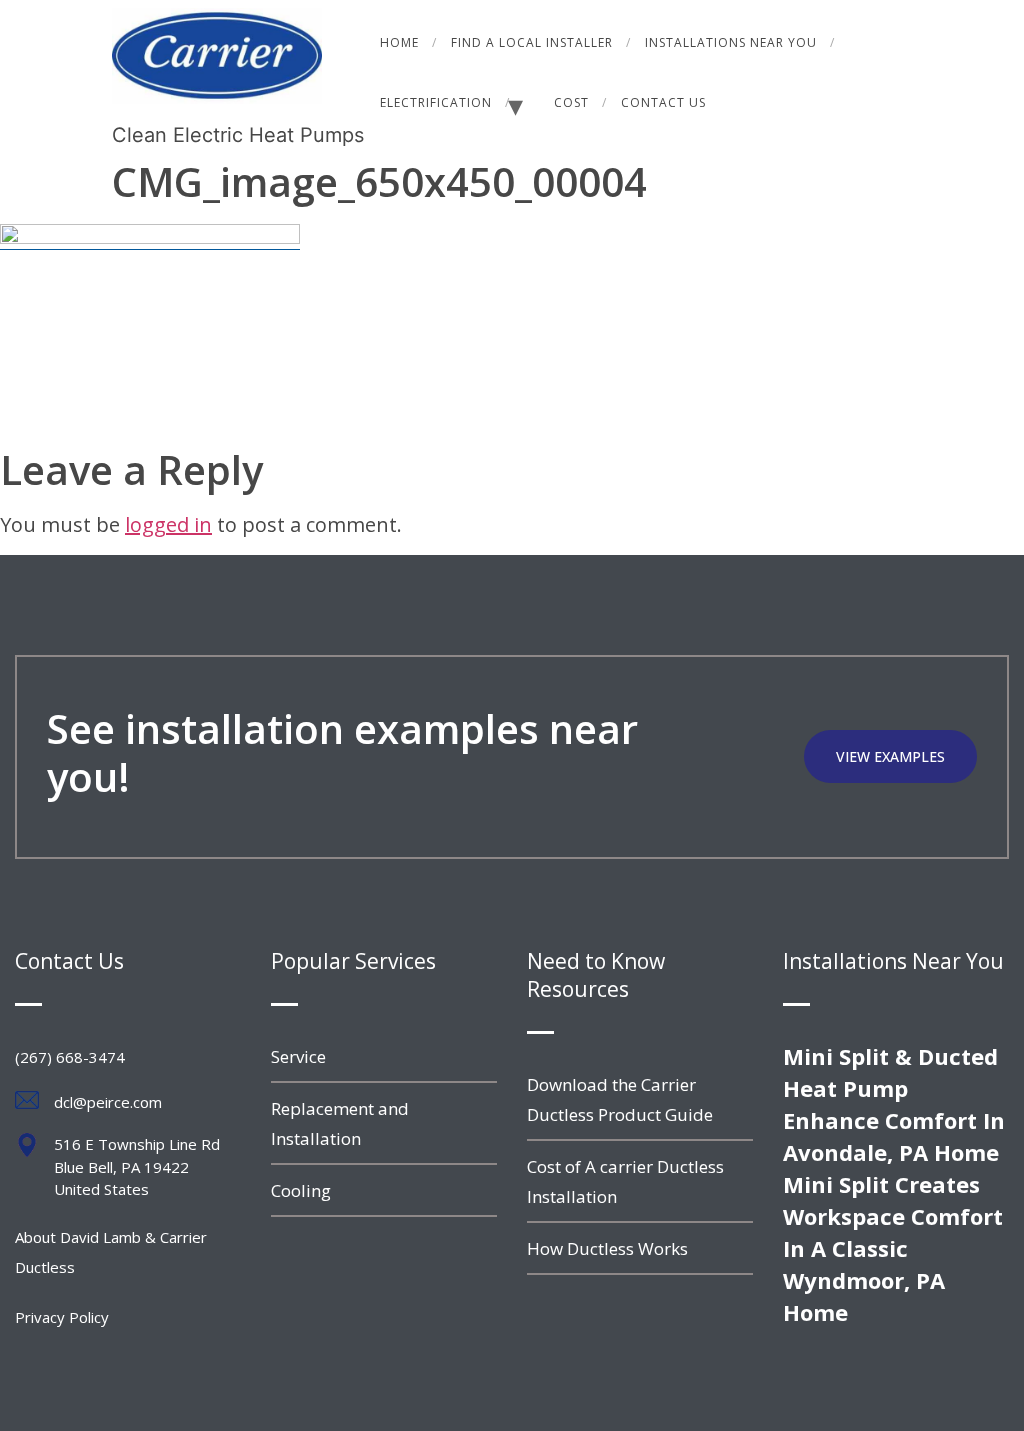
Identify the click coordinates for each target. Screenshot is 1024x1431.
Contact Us (663, 102)
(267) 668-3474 (70, 1057)
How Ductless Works (607, 1248)
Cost (571, 102)
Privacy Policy (62, 1317)
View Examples (890, 756)
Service (298, 1056)
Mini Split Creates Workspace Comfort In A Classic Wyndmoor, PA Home (893, 1248)
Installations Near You (731, 42)
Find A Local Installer (532, 42)
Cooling (301, 1190)
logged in (168, 524)
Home (399, 42)
